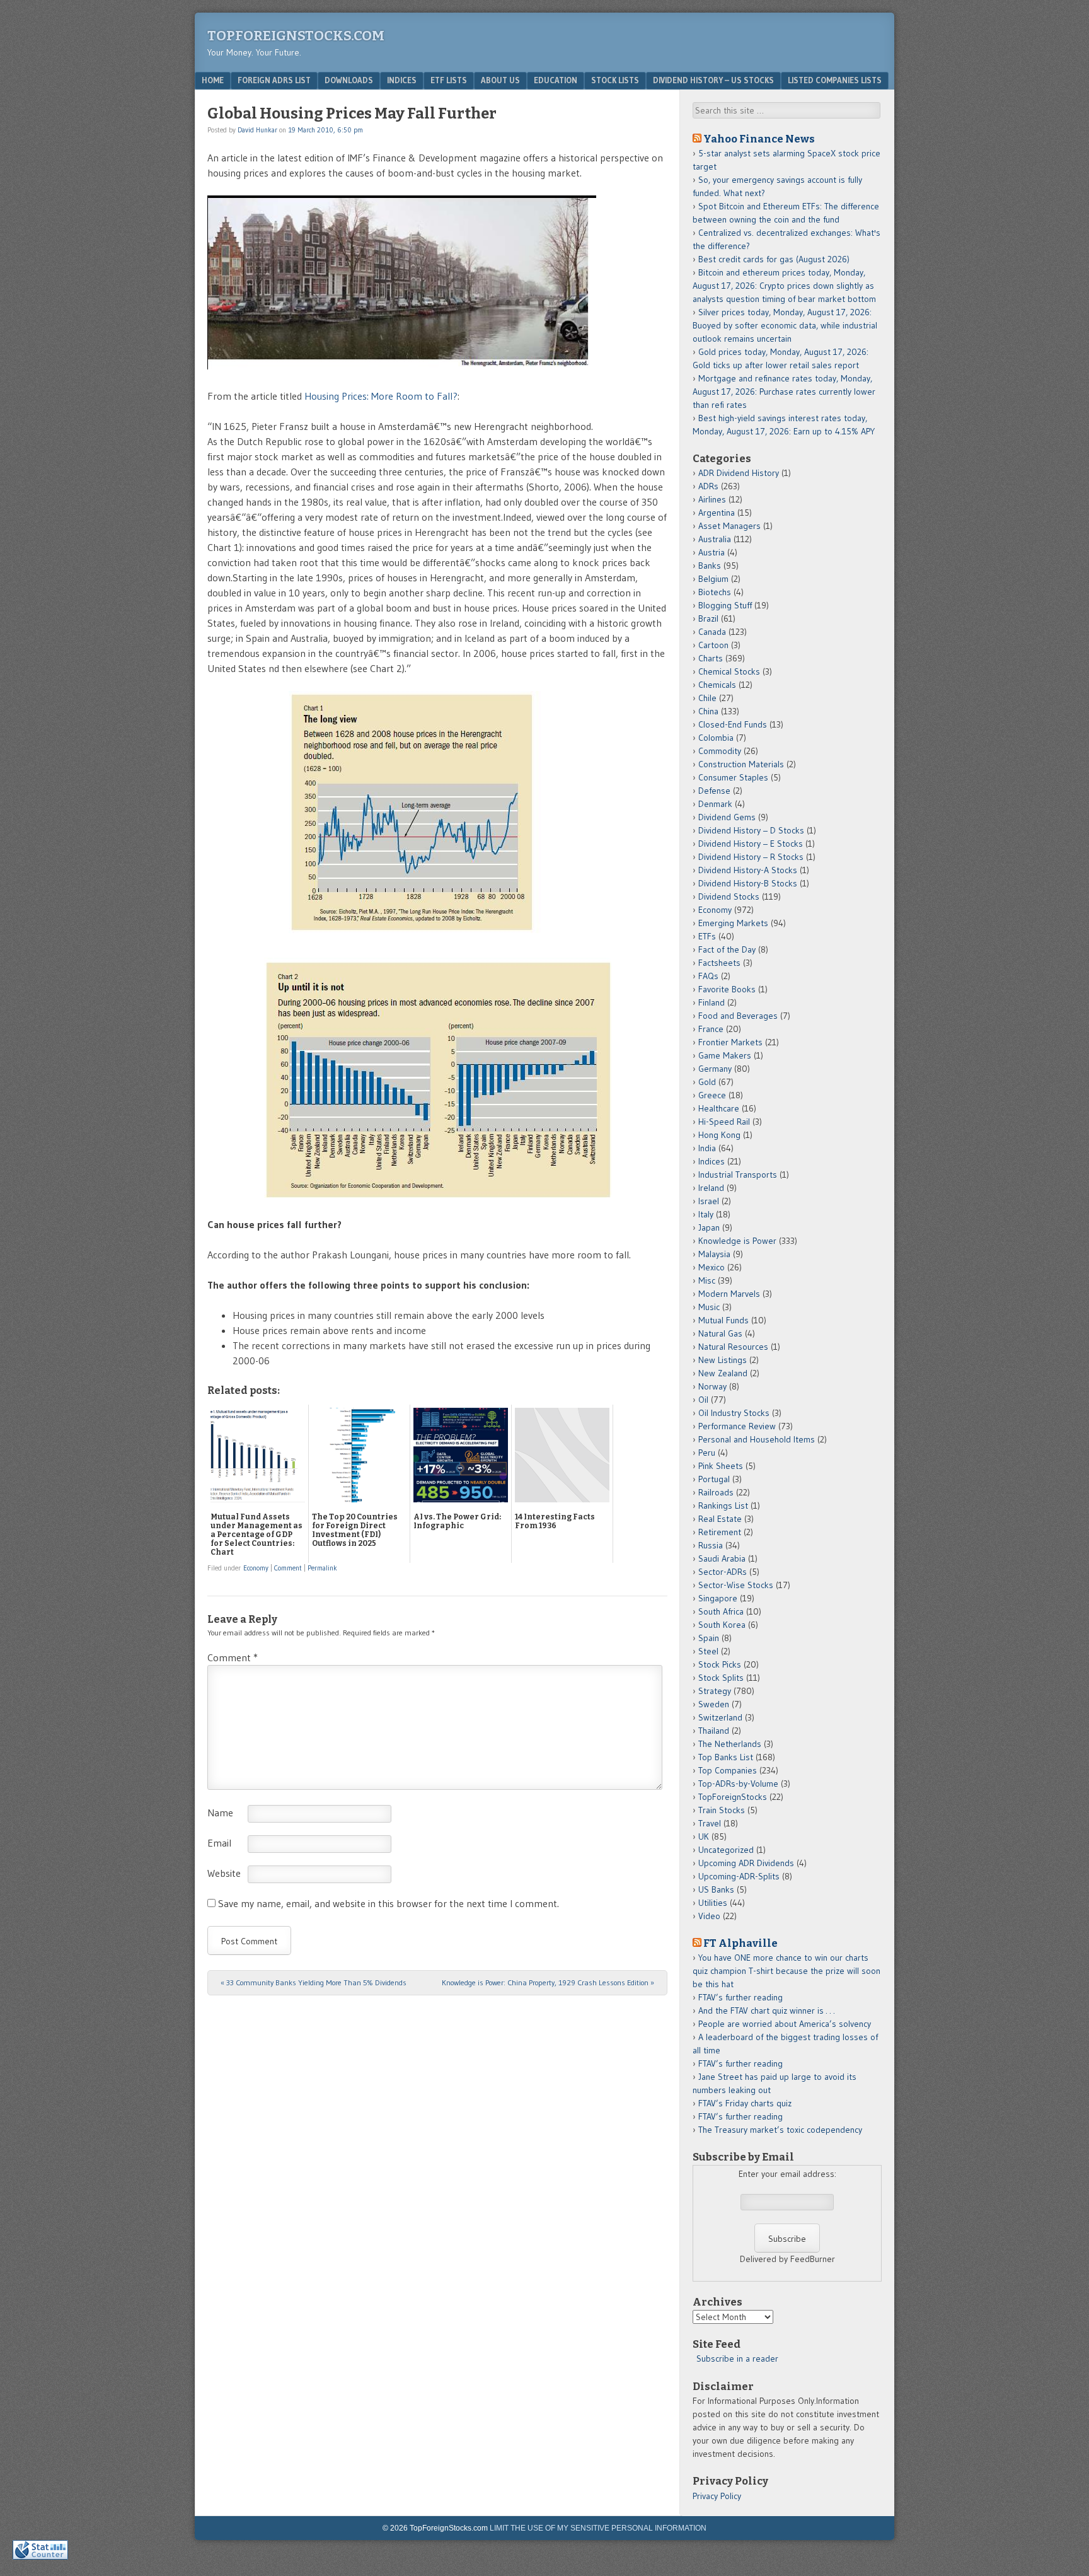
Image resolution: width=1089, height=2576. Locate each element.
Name (220, 1813)
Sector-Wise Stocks (736, 1585)
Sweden (714, 1704)
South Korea (722, 1625)
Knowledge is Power (737, 1241)
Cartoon (713, 645)
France (711, 1029)
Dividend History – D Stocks (751, 830)
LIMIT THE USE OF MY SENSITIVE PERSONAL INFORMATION (598, 2528)
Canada (712, 632)
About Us (500, 80)
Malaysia (714, 1254)
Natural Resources (733, 1347)
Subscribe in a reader (737, 2358)
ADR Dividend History (739, 473)
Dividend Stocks (729, 896)
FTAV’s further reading (740, 1997)
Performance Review (737, 1426)
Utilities (713, 1903)
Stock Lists (615, 80)
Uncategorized (726, 1850)
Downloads (349, 80)
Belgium (713, 579)
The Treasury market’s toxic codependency (780, 2130)
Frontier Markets (730, 1042)
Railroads (716, 1492)
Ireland (711, 1188)
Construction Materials (741, 764)
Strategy (715, 1691)
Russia (711, 1545)
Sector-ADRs (723, 1572)
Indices (402, 80)
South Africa (721, 1611)
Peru (707, 1453)
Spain (709, 1638)
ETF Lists (449, 80)
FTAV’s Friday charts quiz (745, 2103)
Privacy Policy (717, 2496)
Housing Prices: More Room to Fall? (381, 396)
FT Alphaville (740, 1943)
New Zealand (723, 1373)
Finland (712, 1002)
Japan (709, 1227)
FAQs (708, 976)
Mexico (712, 1267)
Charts (711, 658)
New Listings (723, 1360)
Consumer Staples (733, 777)
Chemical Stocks (729, 671)
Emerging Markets (733, 923)
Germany (715, 1069)
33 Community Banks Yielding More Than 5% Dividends (314, 1982)
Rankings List (723, 1506)
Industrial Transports (738, 1175)
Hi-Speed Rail (724, 1122)
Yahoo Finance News (759, 139)
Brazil (708, 618)
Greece (712, 1095)
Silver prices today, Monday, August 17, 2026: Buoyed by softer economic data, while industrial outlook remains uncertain (785, 325)
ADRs (708, 486)
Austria (712, 552)
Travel (710, 1823)
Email (219, 1843)
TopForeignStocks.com (296, 36)
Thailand (714, 1731)
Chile (707, 698)
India (707, 1148)
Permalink (322, 1568)
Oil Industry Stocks (734, 1413)
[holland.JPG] (402, 366)
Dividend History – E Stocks (751, 844)
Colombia (716, 738)
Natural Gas (720, 1333)
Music (709, 1307)
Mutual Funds (723, 1320)
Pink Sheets (721, 1466)
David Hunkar (257, 130)
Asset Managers (729, 526)
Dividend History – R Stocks (751, 857)
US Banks (716, 1889)
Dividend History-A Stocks (748, 870)
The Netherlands (730, 1744)
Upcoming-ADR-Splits (739, 1876)
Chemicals (717, 685)
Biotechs (715, 592)
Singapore (718, 1598)
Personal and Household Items (757, 1439)
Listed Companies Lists (835, 80)
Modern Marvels (729, 1294)
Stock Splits (721, 1678)
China (708, 711)
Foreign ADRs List (274, 80)
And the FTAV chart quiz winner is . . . (768, 2010)
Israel (709, 1201)
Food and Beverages (738, 1016)
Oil (703, 1400)
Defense (714, 791)
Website (224, 1873)
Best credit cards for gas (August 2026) (774, 259)
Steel (708, 1651)
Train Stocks (722, 1810)
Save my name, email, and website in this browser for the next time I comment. (389, 1903)
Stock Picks (720, 1664)
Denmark (715, 804)
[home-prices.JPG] (438, 1194)
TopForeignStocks (733, 1797)
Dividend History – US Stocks (713, 80)
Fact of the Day (727, 949)
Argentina (717, 513)
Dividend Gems (727, 817)
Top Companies (728, 1770)
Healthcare (719, 1108)
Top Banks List (726, 1757)
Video (709, 1916)
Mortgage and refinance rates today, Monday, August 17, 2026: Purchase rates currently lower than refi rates (784, 392)
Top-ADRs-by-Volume (738, 1784)
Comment (288, 1568)
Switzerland (720, 1717)
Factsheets (719, 963)
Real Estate (720, 1519)
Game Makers (725, 1055)
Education (556, 80)
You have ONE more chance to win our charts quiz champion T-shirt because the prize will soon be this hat (786, 1971)
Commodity (720, 751)
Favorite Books (727, 989)
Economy (256, 1568)
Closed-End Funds (733, 724)
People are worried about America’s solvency (785, 2024)
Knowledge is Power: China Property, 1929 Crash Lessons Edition (548, 1982)
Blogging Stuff (725, 605)
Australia (715, 539)
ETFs (707, 936)
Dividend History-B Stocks (748, 883)
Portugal (714, 1479)
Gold (707, 1082)
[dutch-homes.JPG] (437, 935)
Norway (712, 1386)
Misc (707, 1280)
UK (704, 1836)
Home (213, 80)
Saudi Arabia (722, 1558)
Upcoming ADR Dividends (746, 1863)
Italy (706, 1214)
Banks (710, 566)
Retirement (720, 1532)
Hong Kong (719, 1135)
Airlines (712, 499)
